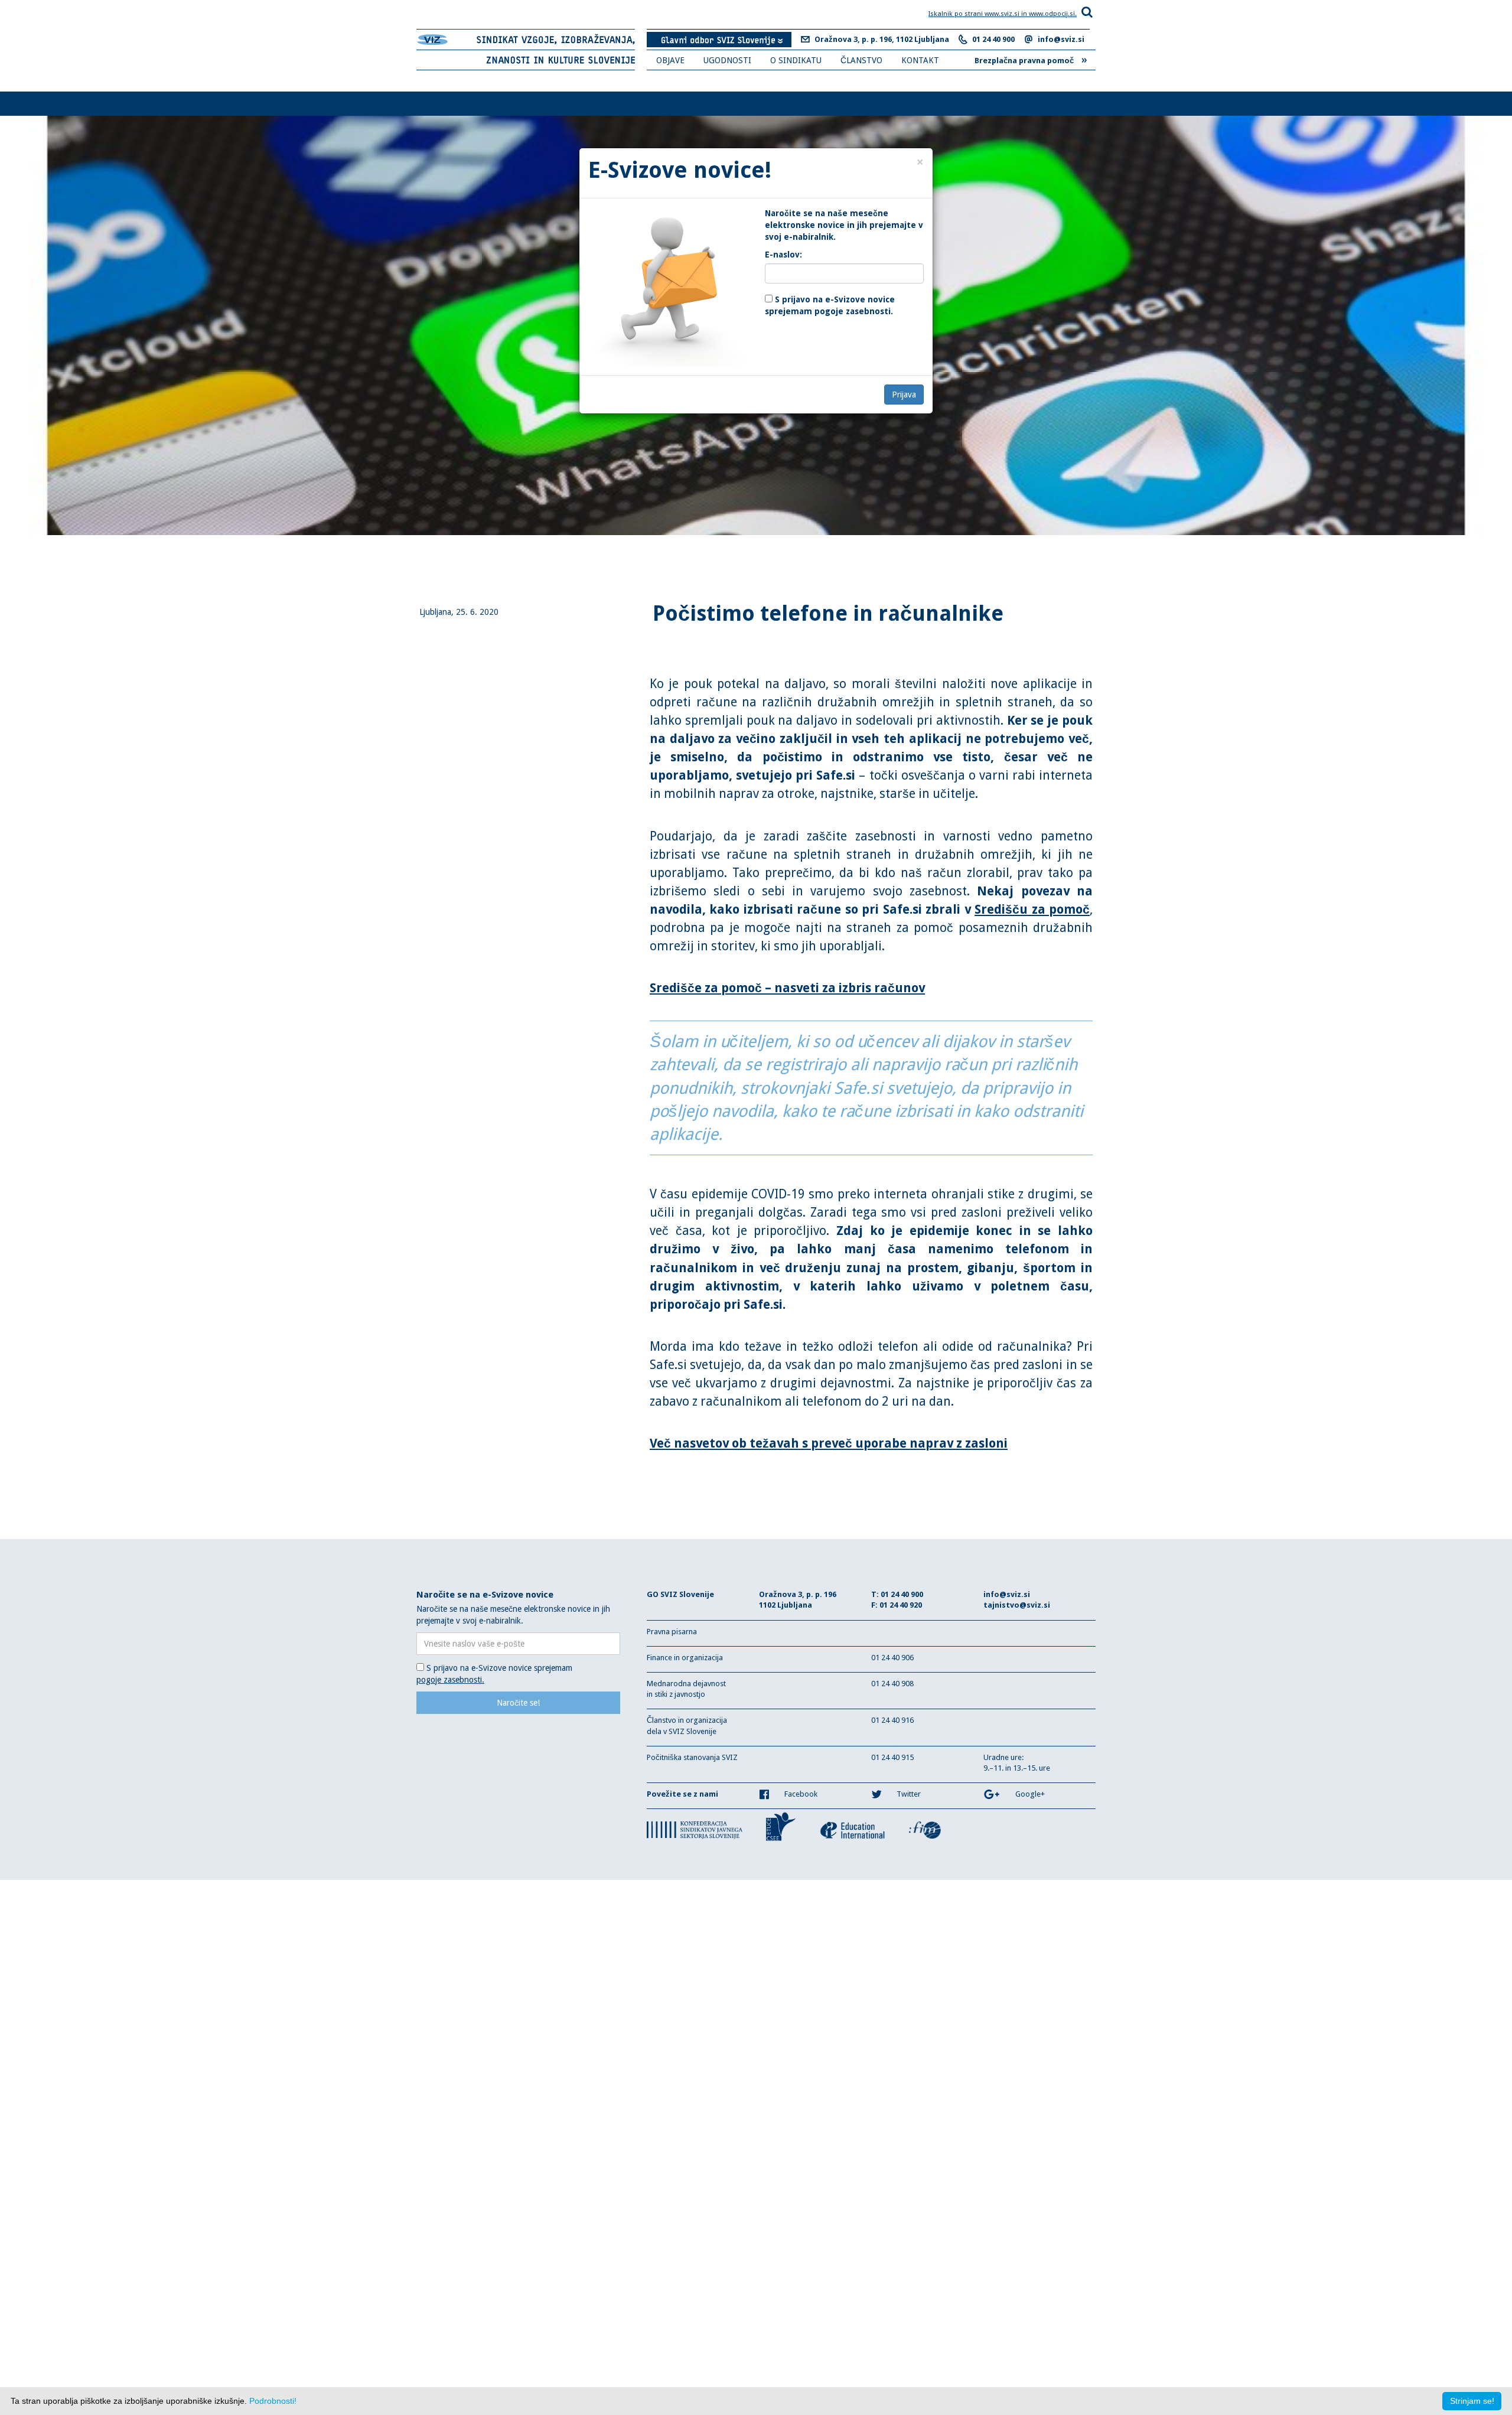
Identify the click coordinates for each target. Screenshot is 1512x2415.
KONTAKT (920, 60)
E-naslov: (783, 255)
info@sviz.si (1061, 39)
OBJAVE (670, 60)
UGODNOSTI (727, 60)
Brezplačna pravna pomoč (1031, 59)
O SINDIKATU (796, 60)
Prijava (904, 395)
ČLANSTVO (861, 60)
